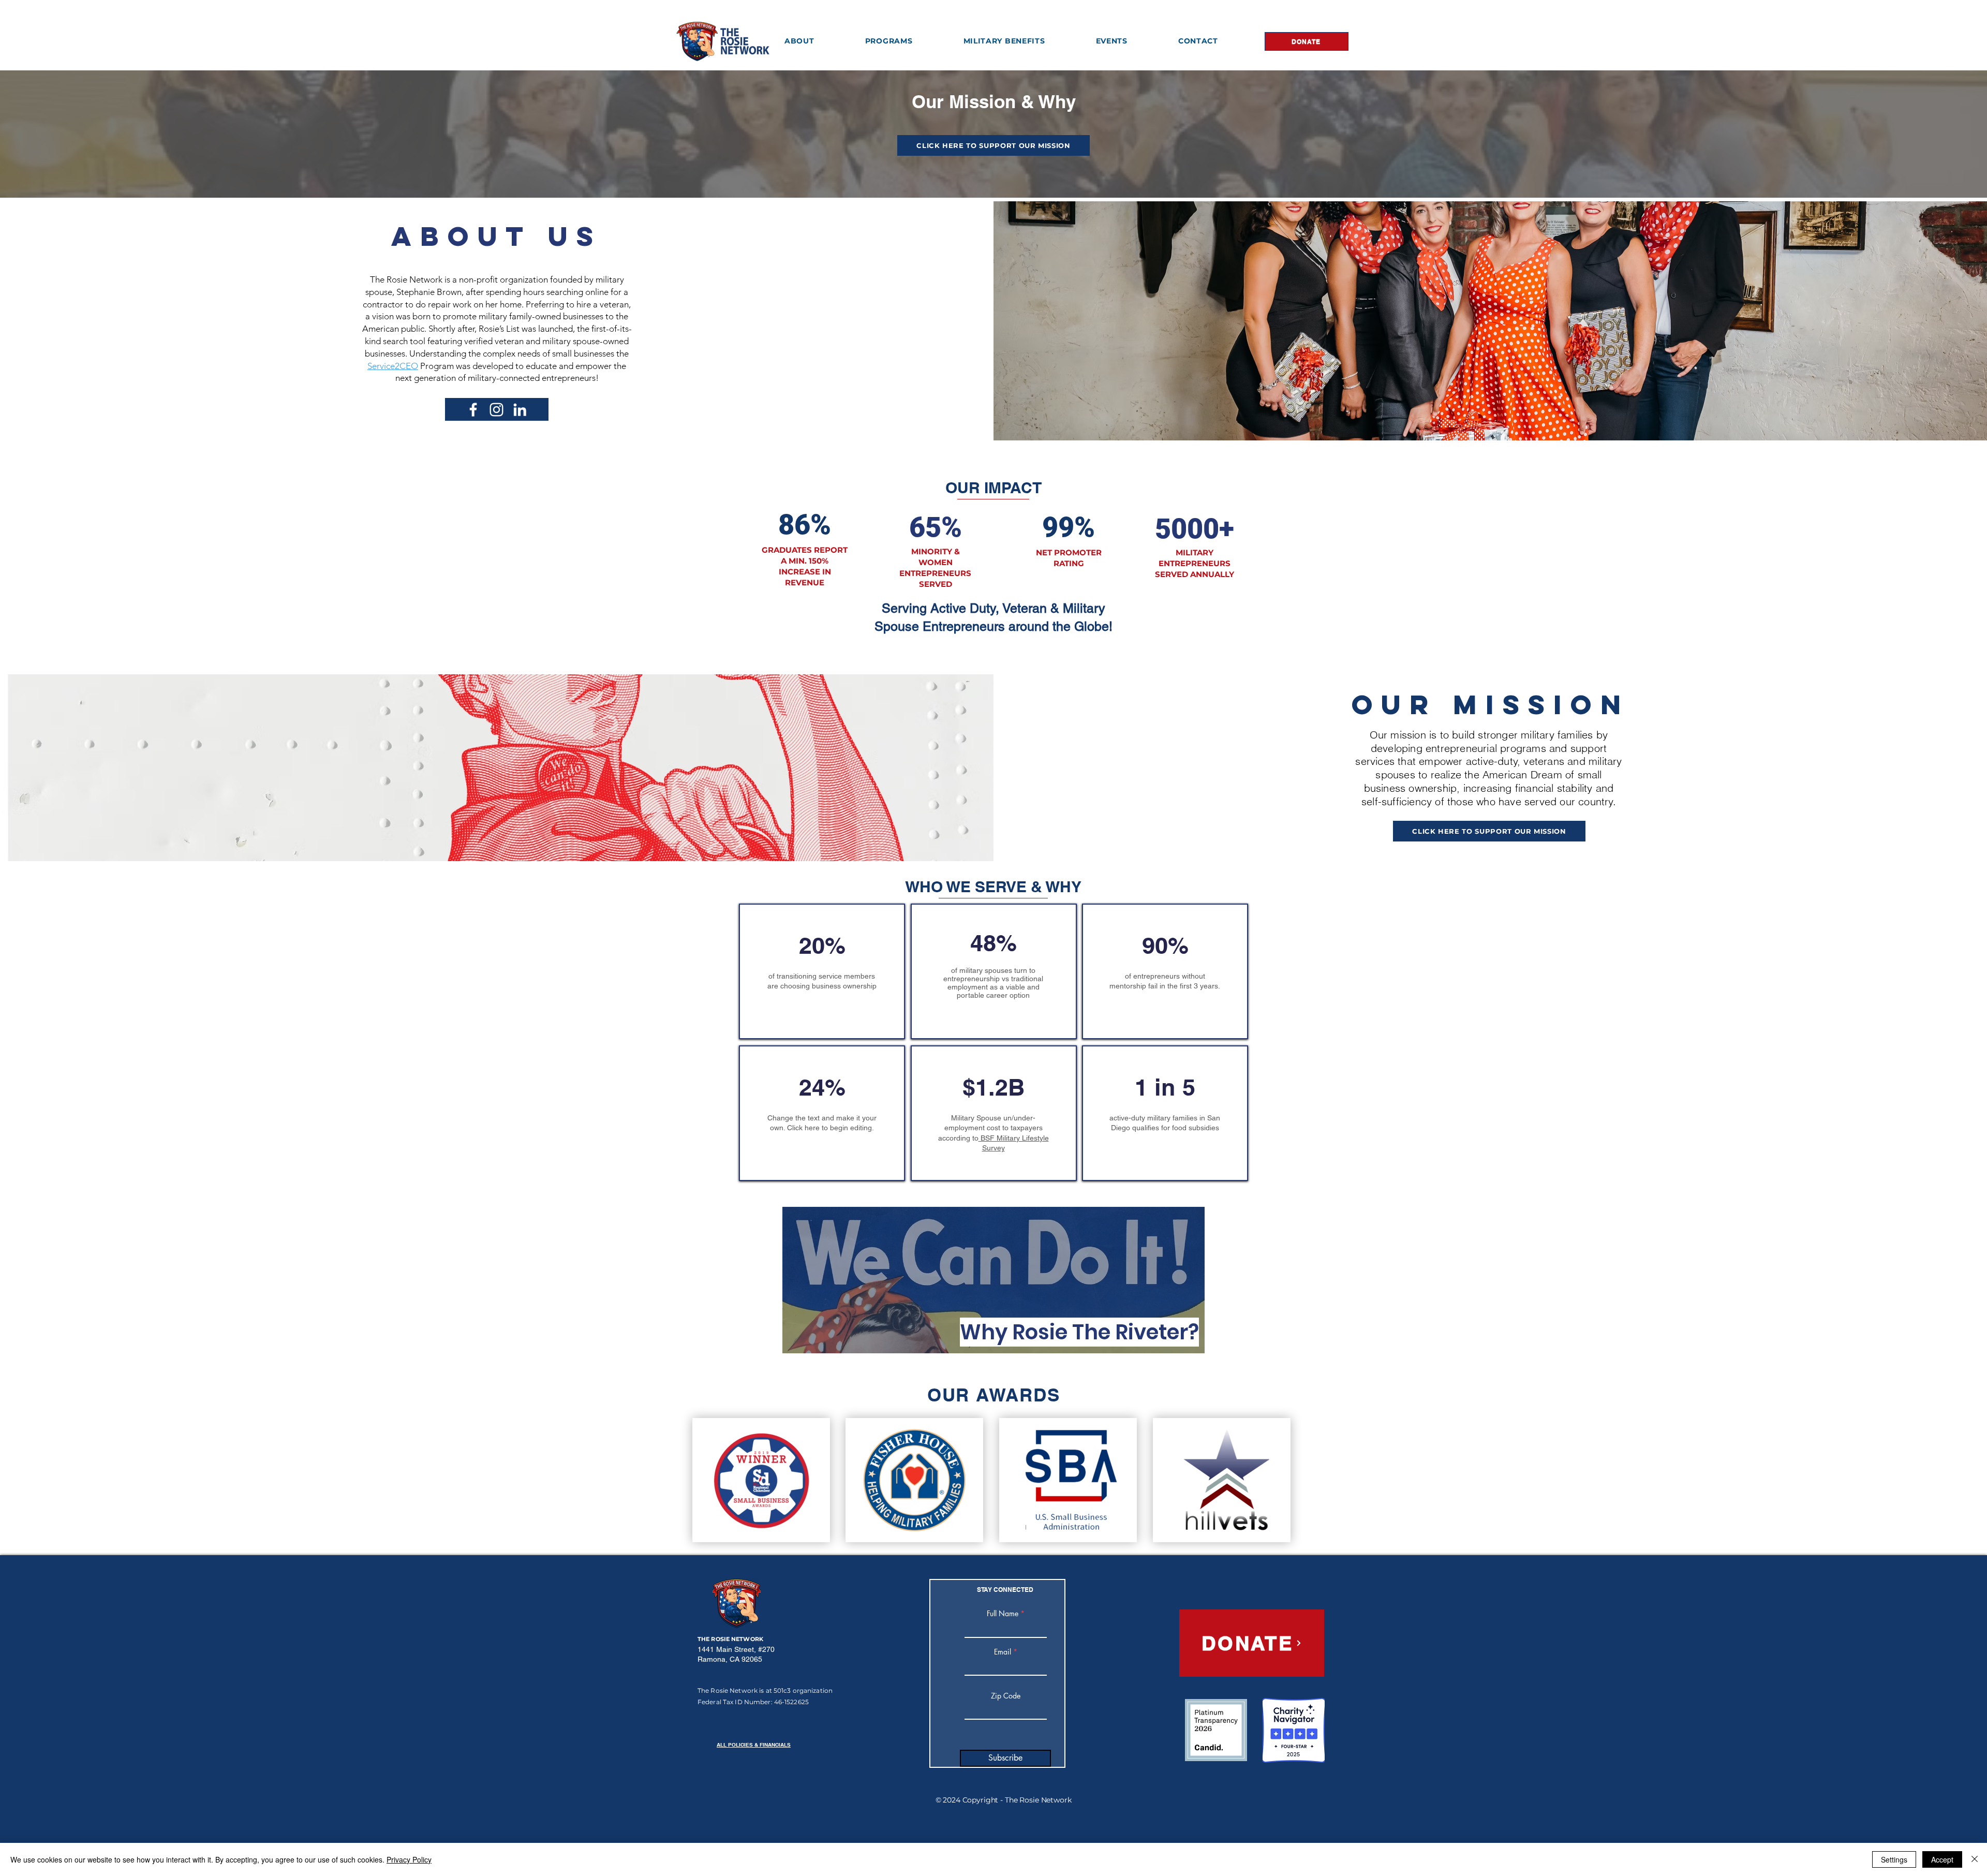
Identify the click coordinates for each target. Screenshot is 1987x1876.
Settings (1894, 1859)
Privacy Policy (409, 1859)
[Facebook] (473, 410)
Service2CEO (393, 366)
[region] (993, 1280)
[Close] (1975, 1859)
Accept (1942, 1859)
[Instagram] (496, 410)
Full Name (1003, 1614)
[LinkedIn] (520, 410)
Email (1003, 1652)
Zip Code (1006, 1696)
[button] (799, 41)
